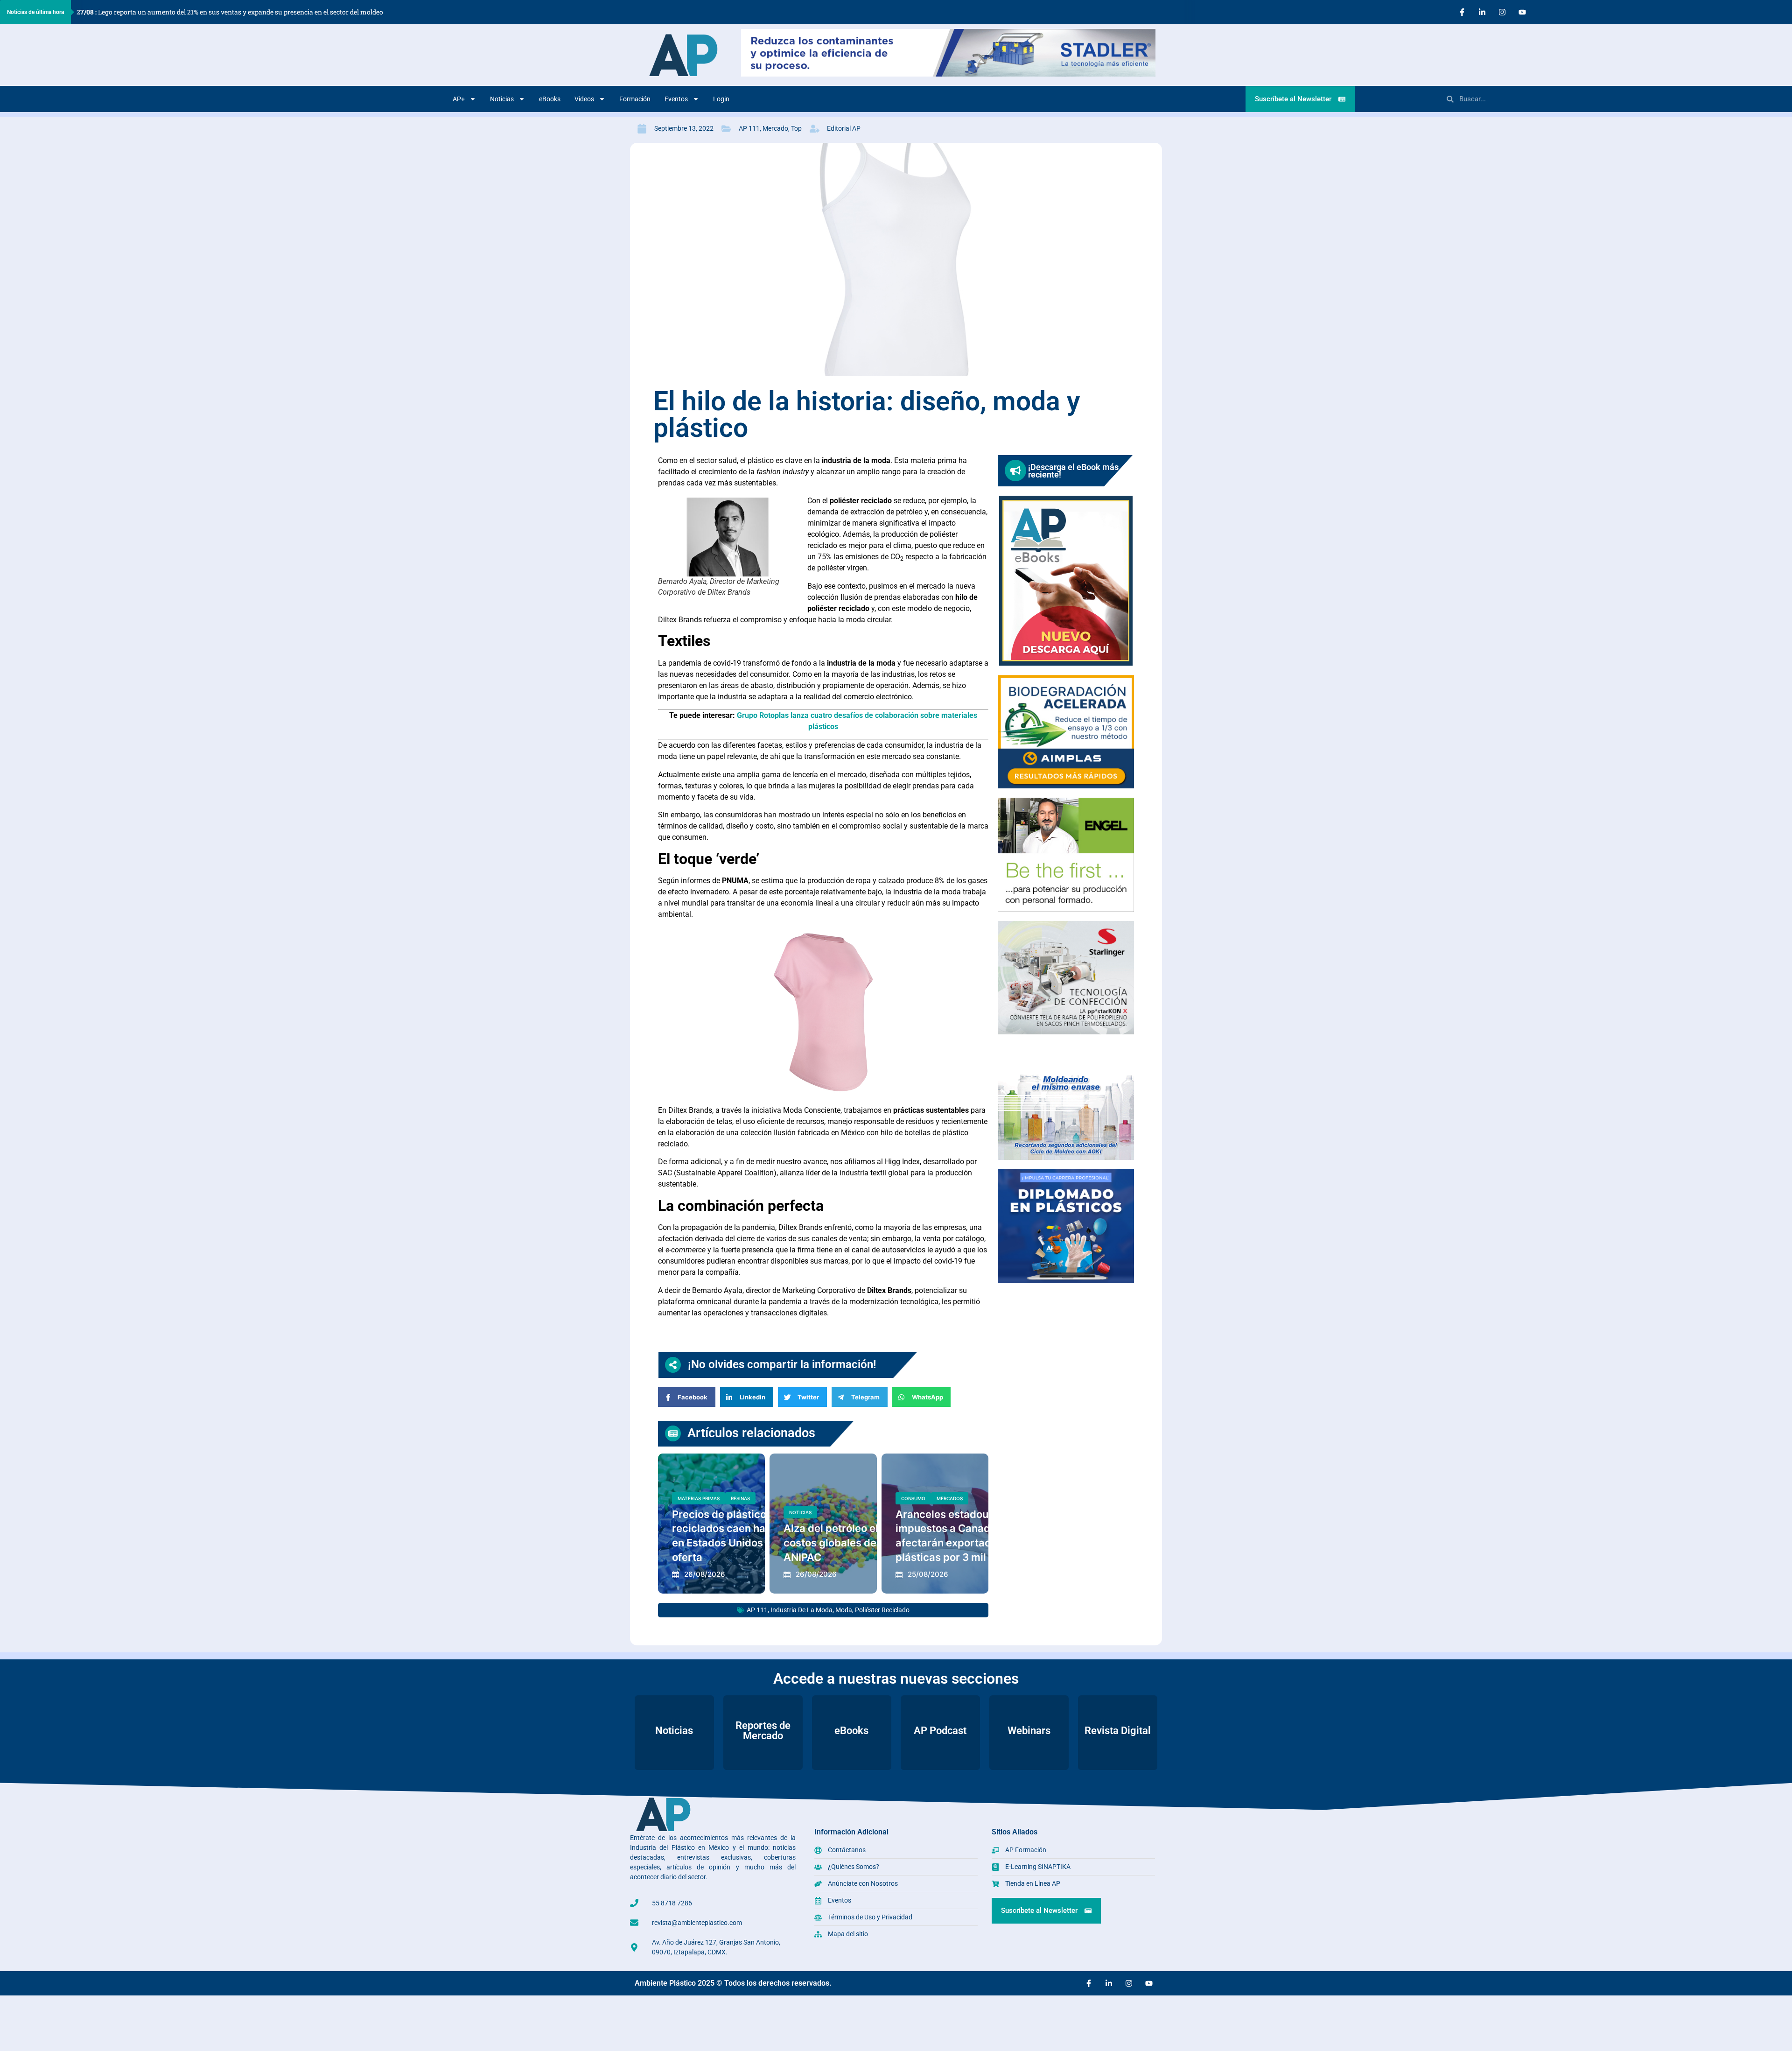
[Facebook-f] (1462, 12)
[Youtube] (1522, 12)
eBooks (550, 99)
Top (796, 128)
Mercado (775, 128)
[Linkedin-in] (1482, 12)
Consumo (913, 1498)
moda (844, 1610)
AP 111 (749, 128)
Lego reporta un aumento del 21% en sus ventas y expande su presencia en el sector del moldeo (230, 12)
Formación (635, 99)
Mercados (950, 1498)
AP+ (459, 99)
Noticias (502, 99)
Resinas (740, 1498)
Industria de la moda (801, 1610)
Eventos (676, 99)
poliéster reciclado (882, 1610)
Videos (584, 99)
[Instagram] (1502, 12)
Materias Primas (699, 1498)
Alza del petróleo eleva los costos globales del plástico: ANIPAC (854, 1543)
